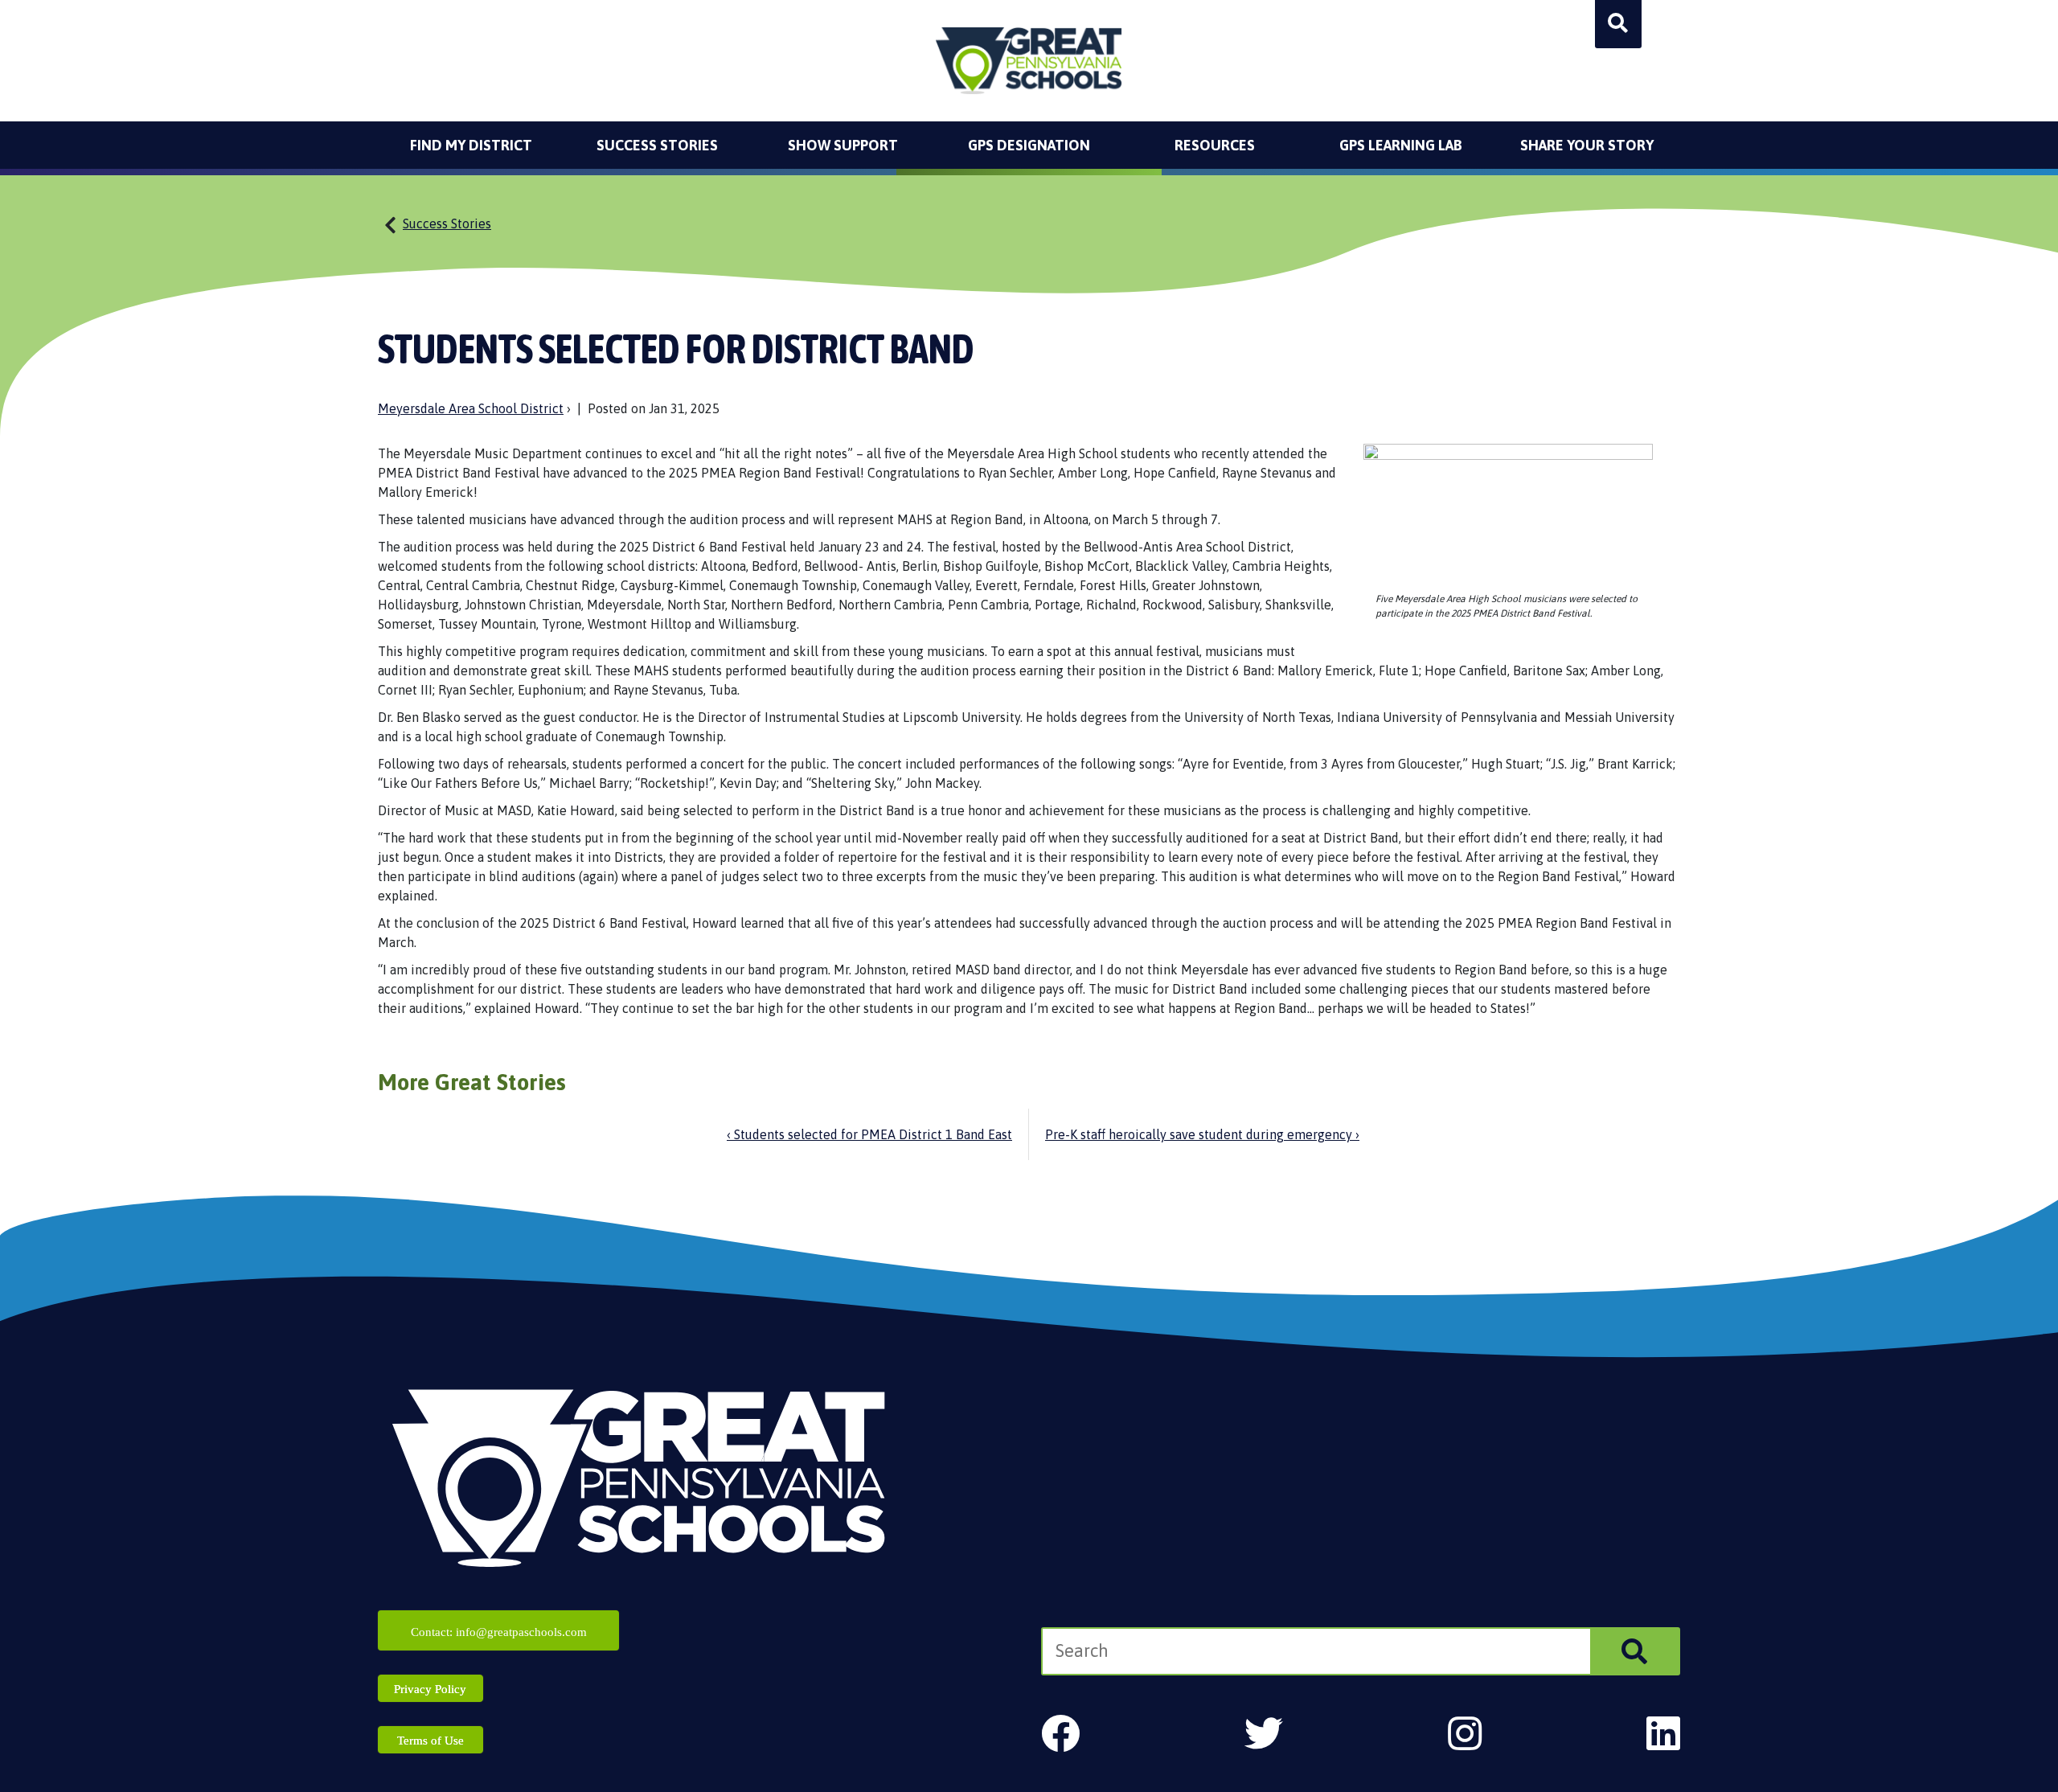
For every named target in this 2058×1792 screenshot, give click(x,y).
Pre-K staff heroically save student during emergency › (1202, 1134)
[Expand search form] (1618, 24)
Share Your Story (1587, 145)
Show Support (843, 145)
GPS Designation (1029, 145)
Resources (1215, 145)
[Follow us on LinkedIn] (1663, 1734)
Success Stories (657, 145)
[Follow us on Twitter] (1264, 1734)
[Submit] (1634, 1651)
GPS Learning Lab (1401, 145)
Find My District (471, 145)
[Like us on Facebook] (1060, 1734)
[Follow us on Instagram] (1465, 1734)
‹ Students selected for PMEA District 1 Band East (869, 1134)
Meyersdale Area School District (471, 408)
